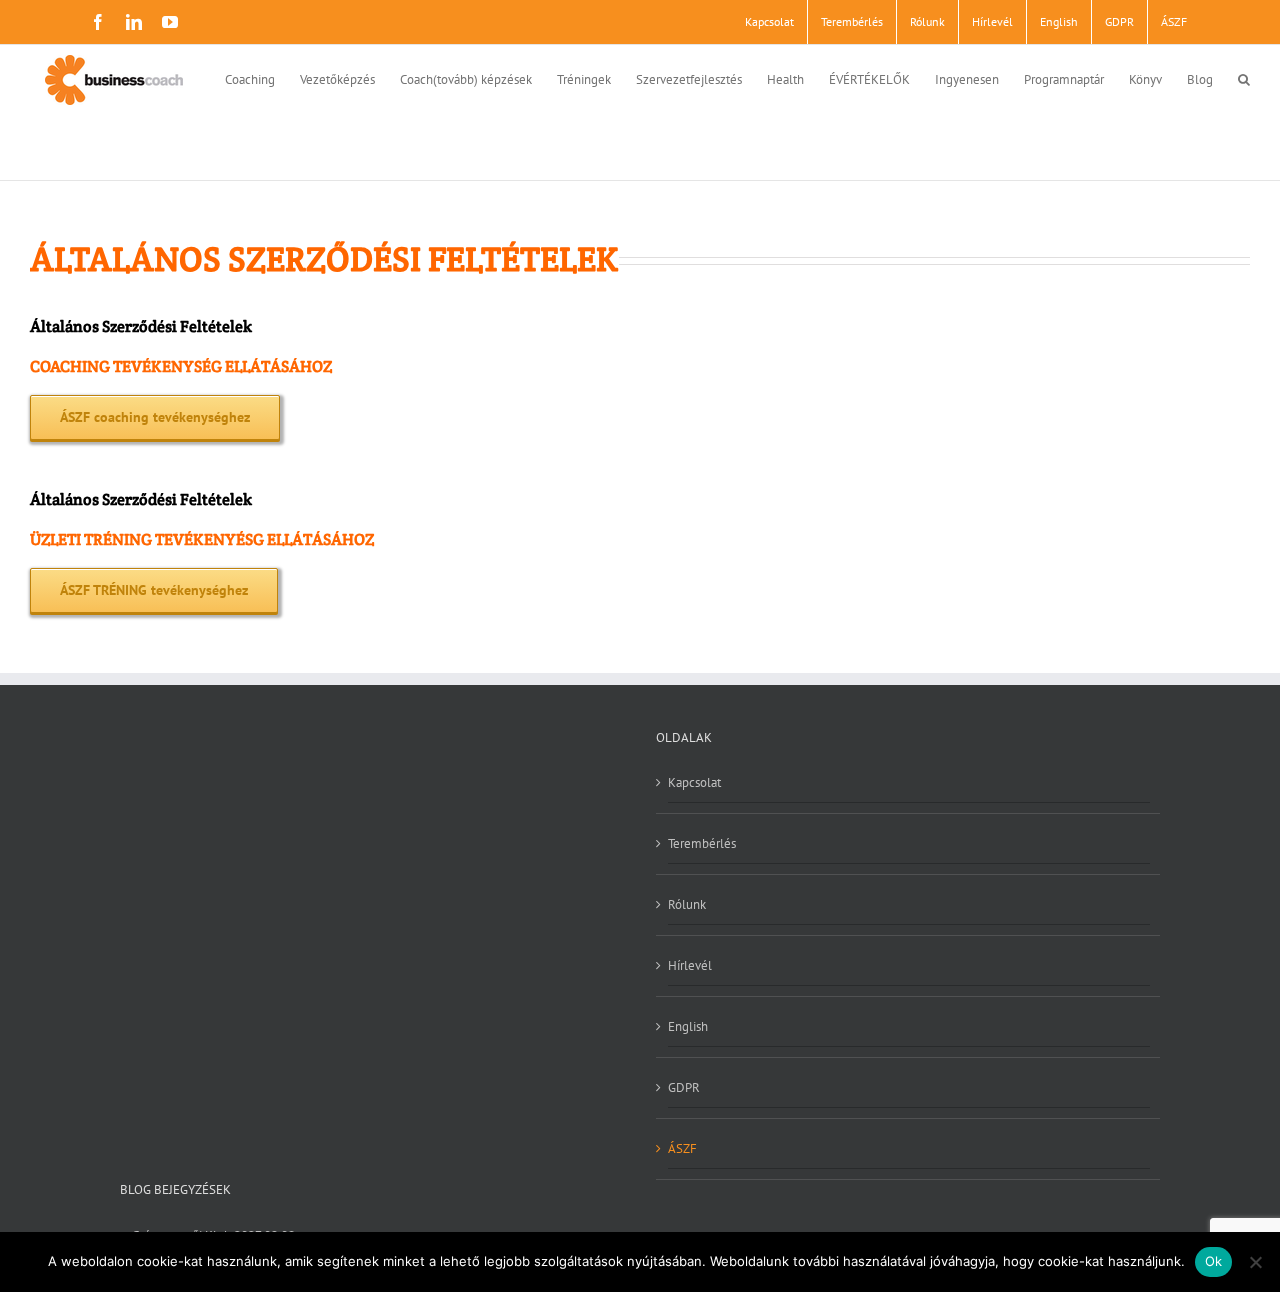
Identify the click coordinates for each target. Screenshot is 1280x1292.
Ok (1214, 1261)
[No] (1255, 1262)
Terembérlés (702, 843)
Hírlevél (690, 965)
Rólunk (687, 904)
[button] (1244, 77)
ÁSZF (682, 1148)
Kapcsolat (694, 783)
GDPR (684, 1087)
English (688, 1026)
